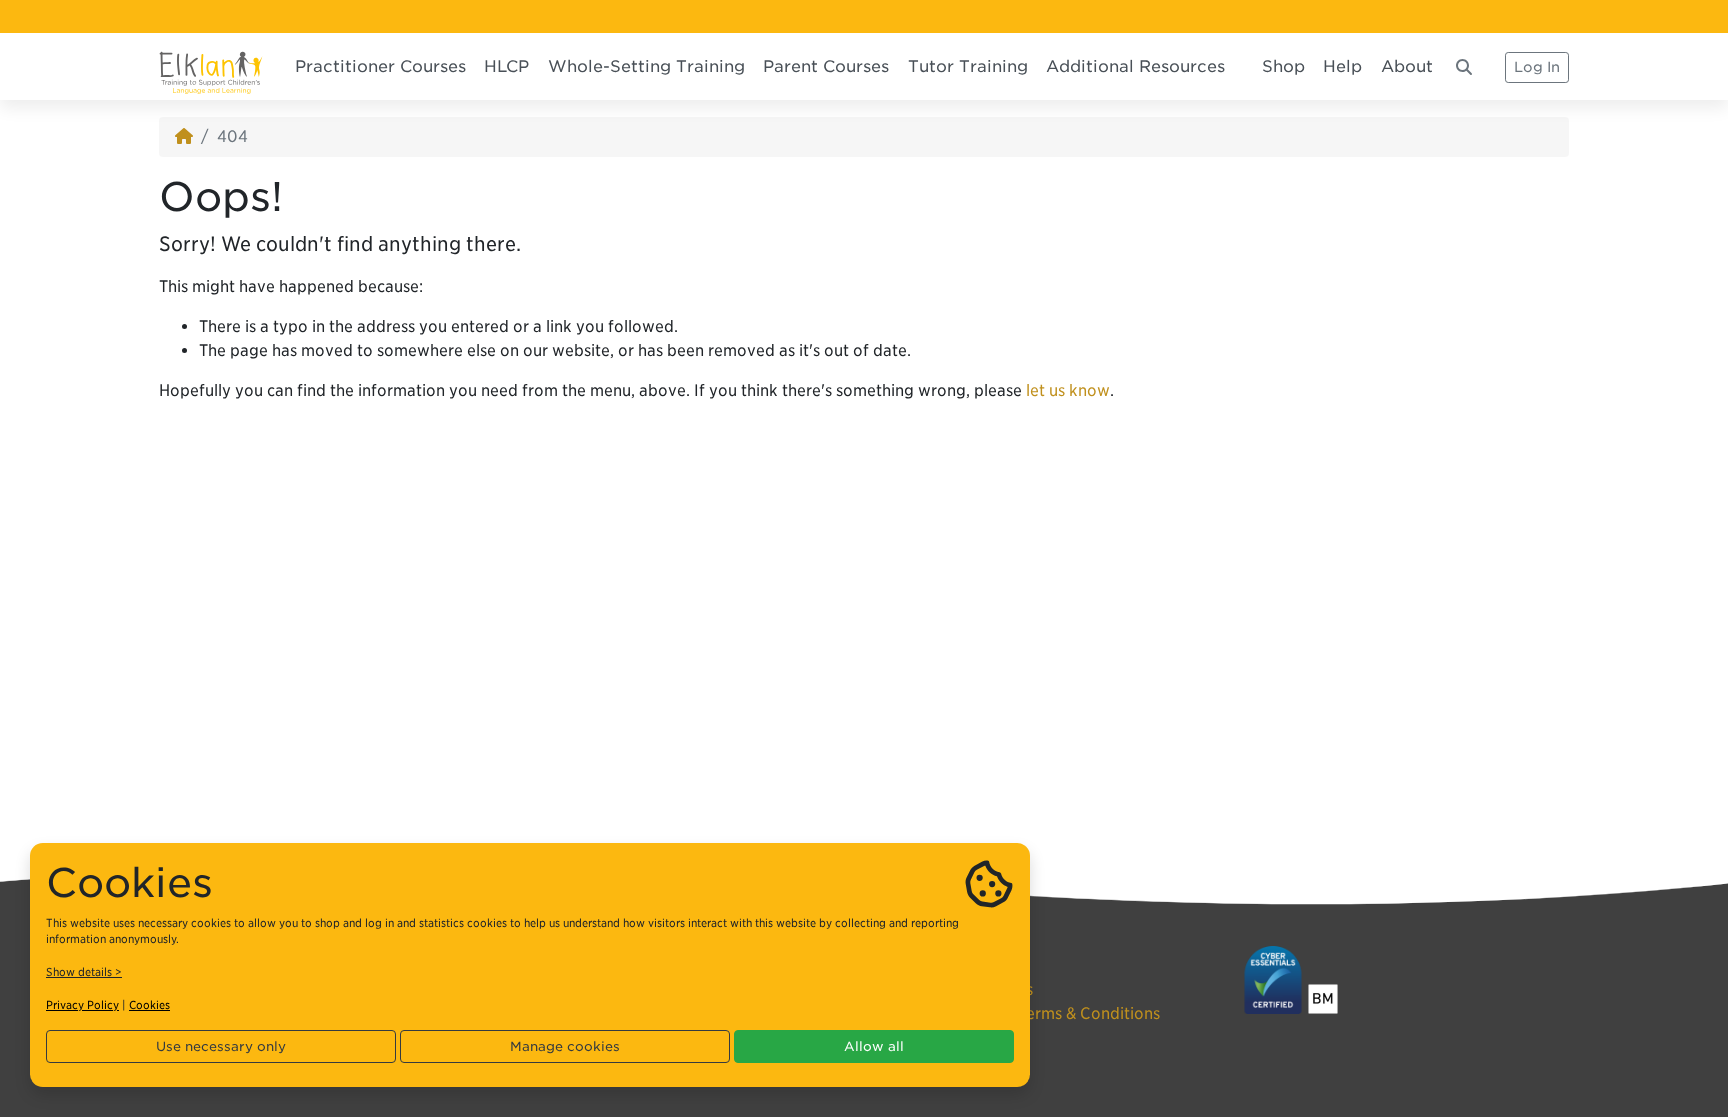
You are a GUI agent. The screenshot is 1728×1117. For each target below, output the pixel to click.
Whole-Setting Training (646, 66)
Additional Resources (1135, 66)
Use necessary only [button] (221, 1046)
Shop (1283, 66)
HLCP (506, 66)
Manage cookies (565, 1046)
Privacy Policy (82, 1005)
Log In (1537, 67)
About (1407, 66)
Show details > (84, 972)
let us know (1068, 390)
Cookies (149, 1005)
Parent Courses (826, 66)
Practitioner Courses (380, 66)
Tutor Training (968, 66)
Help (1342, 66)
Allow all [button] (874, 1046)
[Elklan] (211, 66)
